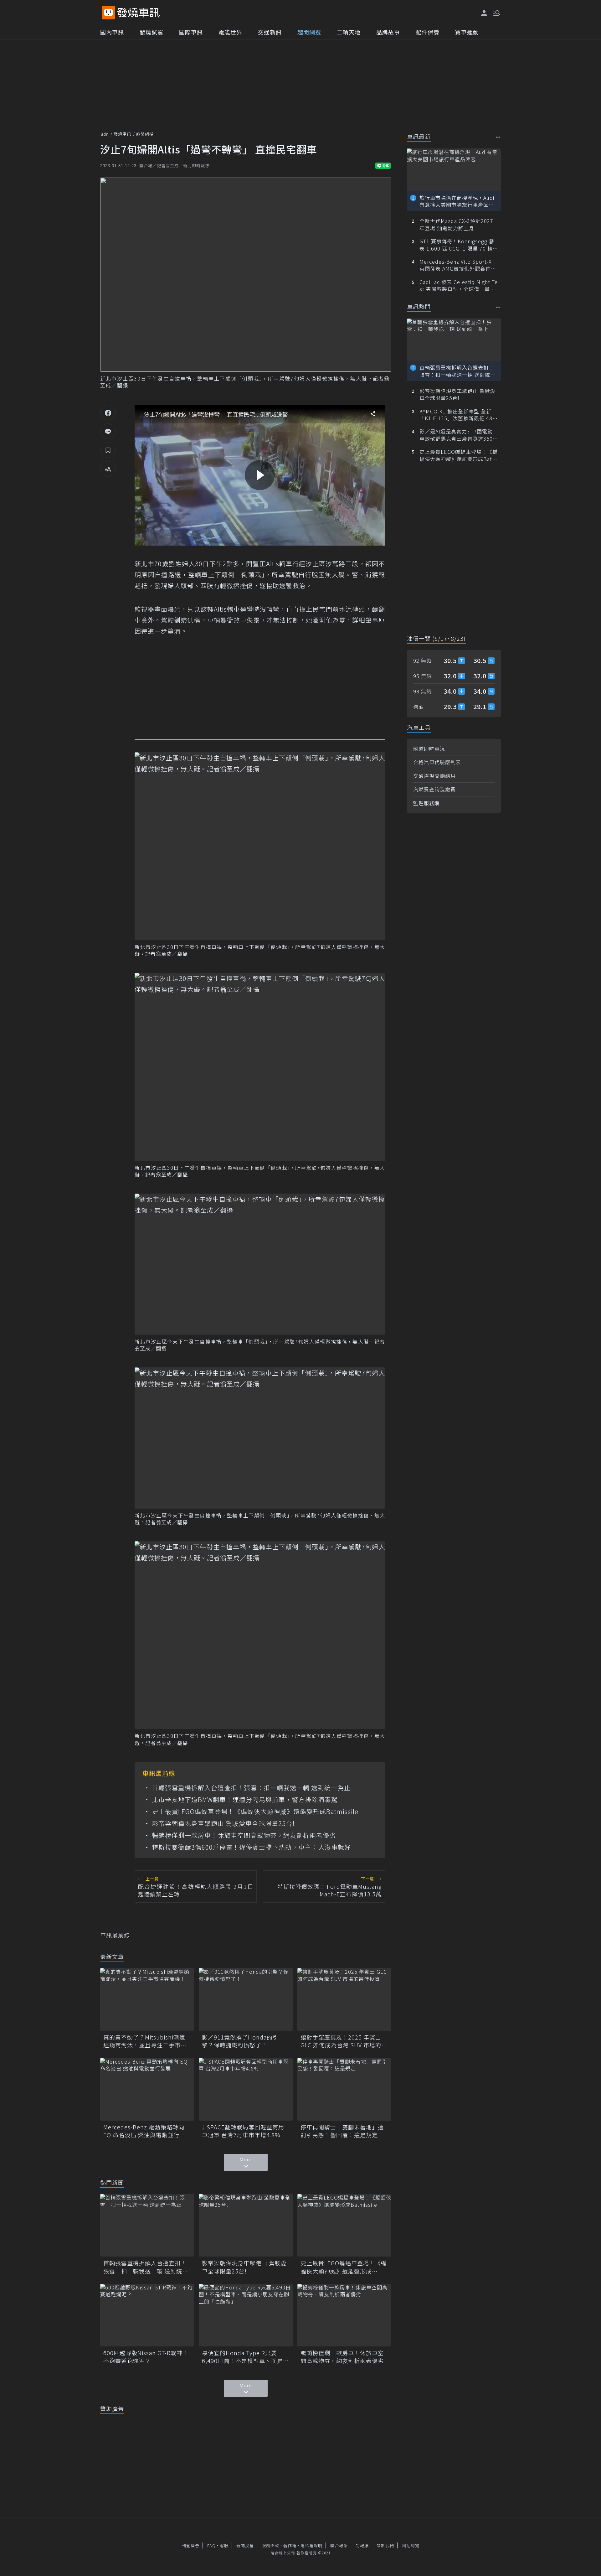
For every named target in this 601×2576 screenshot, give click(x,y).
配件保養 (428, 32)
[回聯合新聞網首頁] (108, 13)
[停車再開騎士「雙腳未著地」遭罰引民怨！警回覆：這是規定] (344, 2089)
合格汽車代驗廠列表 (437, 762)
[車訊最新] (498, 137)
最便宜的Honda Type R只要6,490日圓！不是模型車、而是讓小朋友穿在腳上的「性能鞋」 (245, 2357)
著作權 (290, 2545)
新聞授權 (245, 2545)
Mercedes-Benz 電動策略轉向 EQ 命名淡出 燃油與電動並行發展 (144, 2131)
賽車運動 (467, 32)
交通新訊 (270, 32)
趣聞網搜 (309, 32)
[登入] (484, 13)
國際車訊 (191, 32)
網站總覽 (411, 2545)
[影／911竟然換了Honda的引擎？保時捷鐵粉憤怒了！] (246, 1999)
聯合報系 (339, 2545)
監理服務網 (426, 803)
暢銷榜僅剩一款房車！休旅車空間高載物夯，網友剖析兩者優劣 (244, 1835)
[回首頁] (139, 13)
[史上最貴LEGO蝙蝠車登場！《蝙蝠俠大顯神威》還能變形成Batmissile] (344, 2225)
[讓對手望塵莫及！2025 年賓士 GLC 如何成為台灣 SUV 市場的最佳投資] (344, 1999)
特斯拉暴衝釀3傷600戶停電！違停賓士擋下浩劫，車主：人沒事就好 (251, 1847)
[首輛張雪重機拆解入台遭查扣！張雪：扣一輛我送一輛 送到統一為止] (147, 2225)
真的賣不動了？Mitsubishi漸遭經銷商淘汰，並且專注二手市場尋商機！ (145, 2041)
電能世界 (230, 32)
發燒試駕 (152, 32)
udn (105, 134)
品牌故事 (388, 32)
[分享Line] (108, 431)
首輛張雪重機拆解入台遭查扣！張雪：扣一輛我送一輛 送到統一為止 (251, 1788)
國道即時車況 (429, 749)
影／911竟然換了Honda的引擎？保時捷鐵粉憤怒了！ (240, 2041)
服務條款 (270, 2545)
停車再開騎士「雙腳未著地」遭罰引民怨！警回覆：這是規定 (342, 2131)
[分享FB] (108, 412)
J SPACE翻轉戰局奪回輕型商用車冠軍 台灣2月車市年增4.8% (243, 2131)
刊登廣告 (191, 2545)
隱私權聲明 (311, 2545)
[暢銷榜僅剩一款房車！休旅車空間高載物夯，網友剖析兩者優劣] (344, 2315)
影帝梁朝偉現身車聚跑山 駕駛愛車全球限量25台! (223, 1823)
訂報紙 (362, 2545)
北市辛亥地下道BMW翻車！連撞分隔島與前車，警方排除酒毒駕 (245, 1800)
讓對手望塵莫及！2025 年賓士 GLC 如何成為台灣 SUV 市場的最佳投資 (344, 2041)
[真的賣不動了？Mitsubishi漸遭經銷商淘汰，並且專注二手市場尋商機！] (147, 1999)
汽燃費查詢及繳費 (434, 789)
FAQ (211, 2545)
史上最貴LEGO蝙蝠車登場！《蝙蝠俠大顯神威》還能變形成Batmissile (255, 1811)
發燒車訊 (122, 134)
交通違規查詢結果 (434, 776)
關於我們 (385, 2545)
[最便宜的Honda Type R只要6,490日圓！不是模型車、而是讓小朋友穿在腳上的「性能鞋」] (246, 2315)
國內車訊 (112, 32)
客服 (224, 2545)
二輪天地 (349, 32)
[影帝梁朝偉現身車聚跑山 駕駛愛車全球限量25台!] (246, 2225)
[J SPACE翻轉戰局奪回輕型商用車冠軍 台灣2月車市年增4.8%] (246, 2089)
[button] (496, 13)
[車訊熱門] (498, 307)
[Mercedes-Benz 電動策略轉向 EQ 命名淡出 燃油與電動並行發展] (147, 2089)
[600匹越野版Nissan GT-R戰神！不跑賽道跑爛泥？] (147, 2315)
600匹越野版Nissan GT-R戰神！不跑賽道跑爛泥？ (146, 2357)
